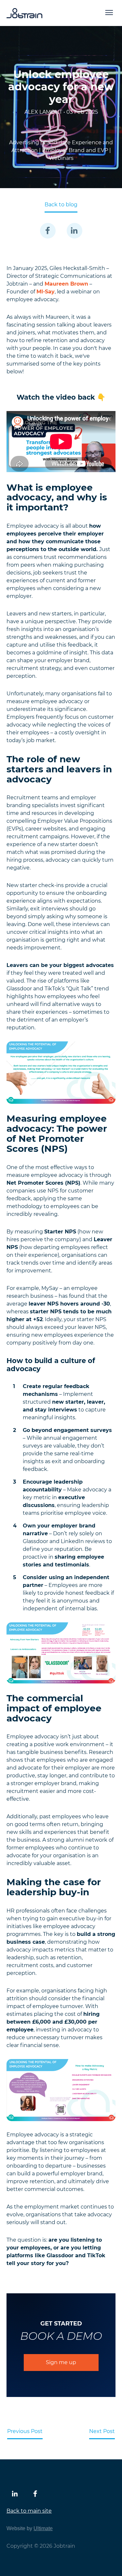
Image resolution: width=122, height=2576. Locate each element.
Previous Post (25, 2431)
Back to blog (61, 205)
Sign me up (61, 2362)
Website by (30, 2528)
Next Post (102, 2431)
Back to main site (29, 2511)
